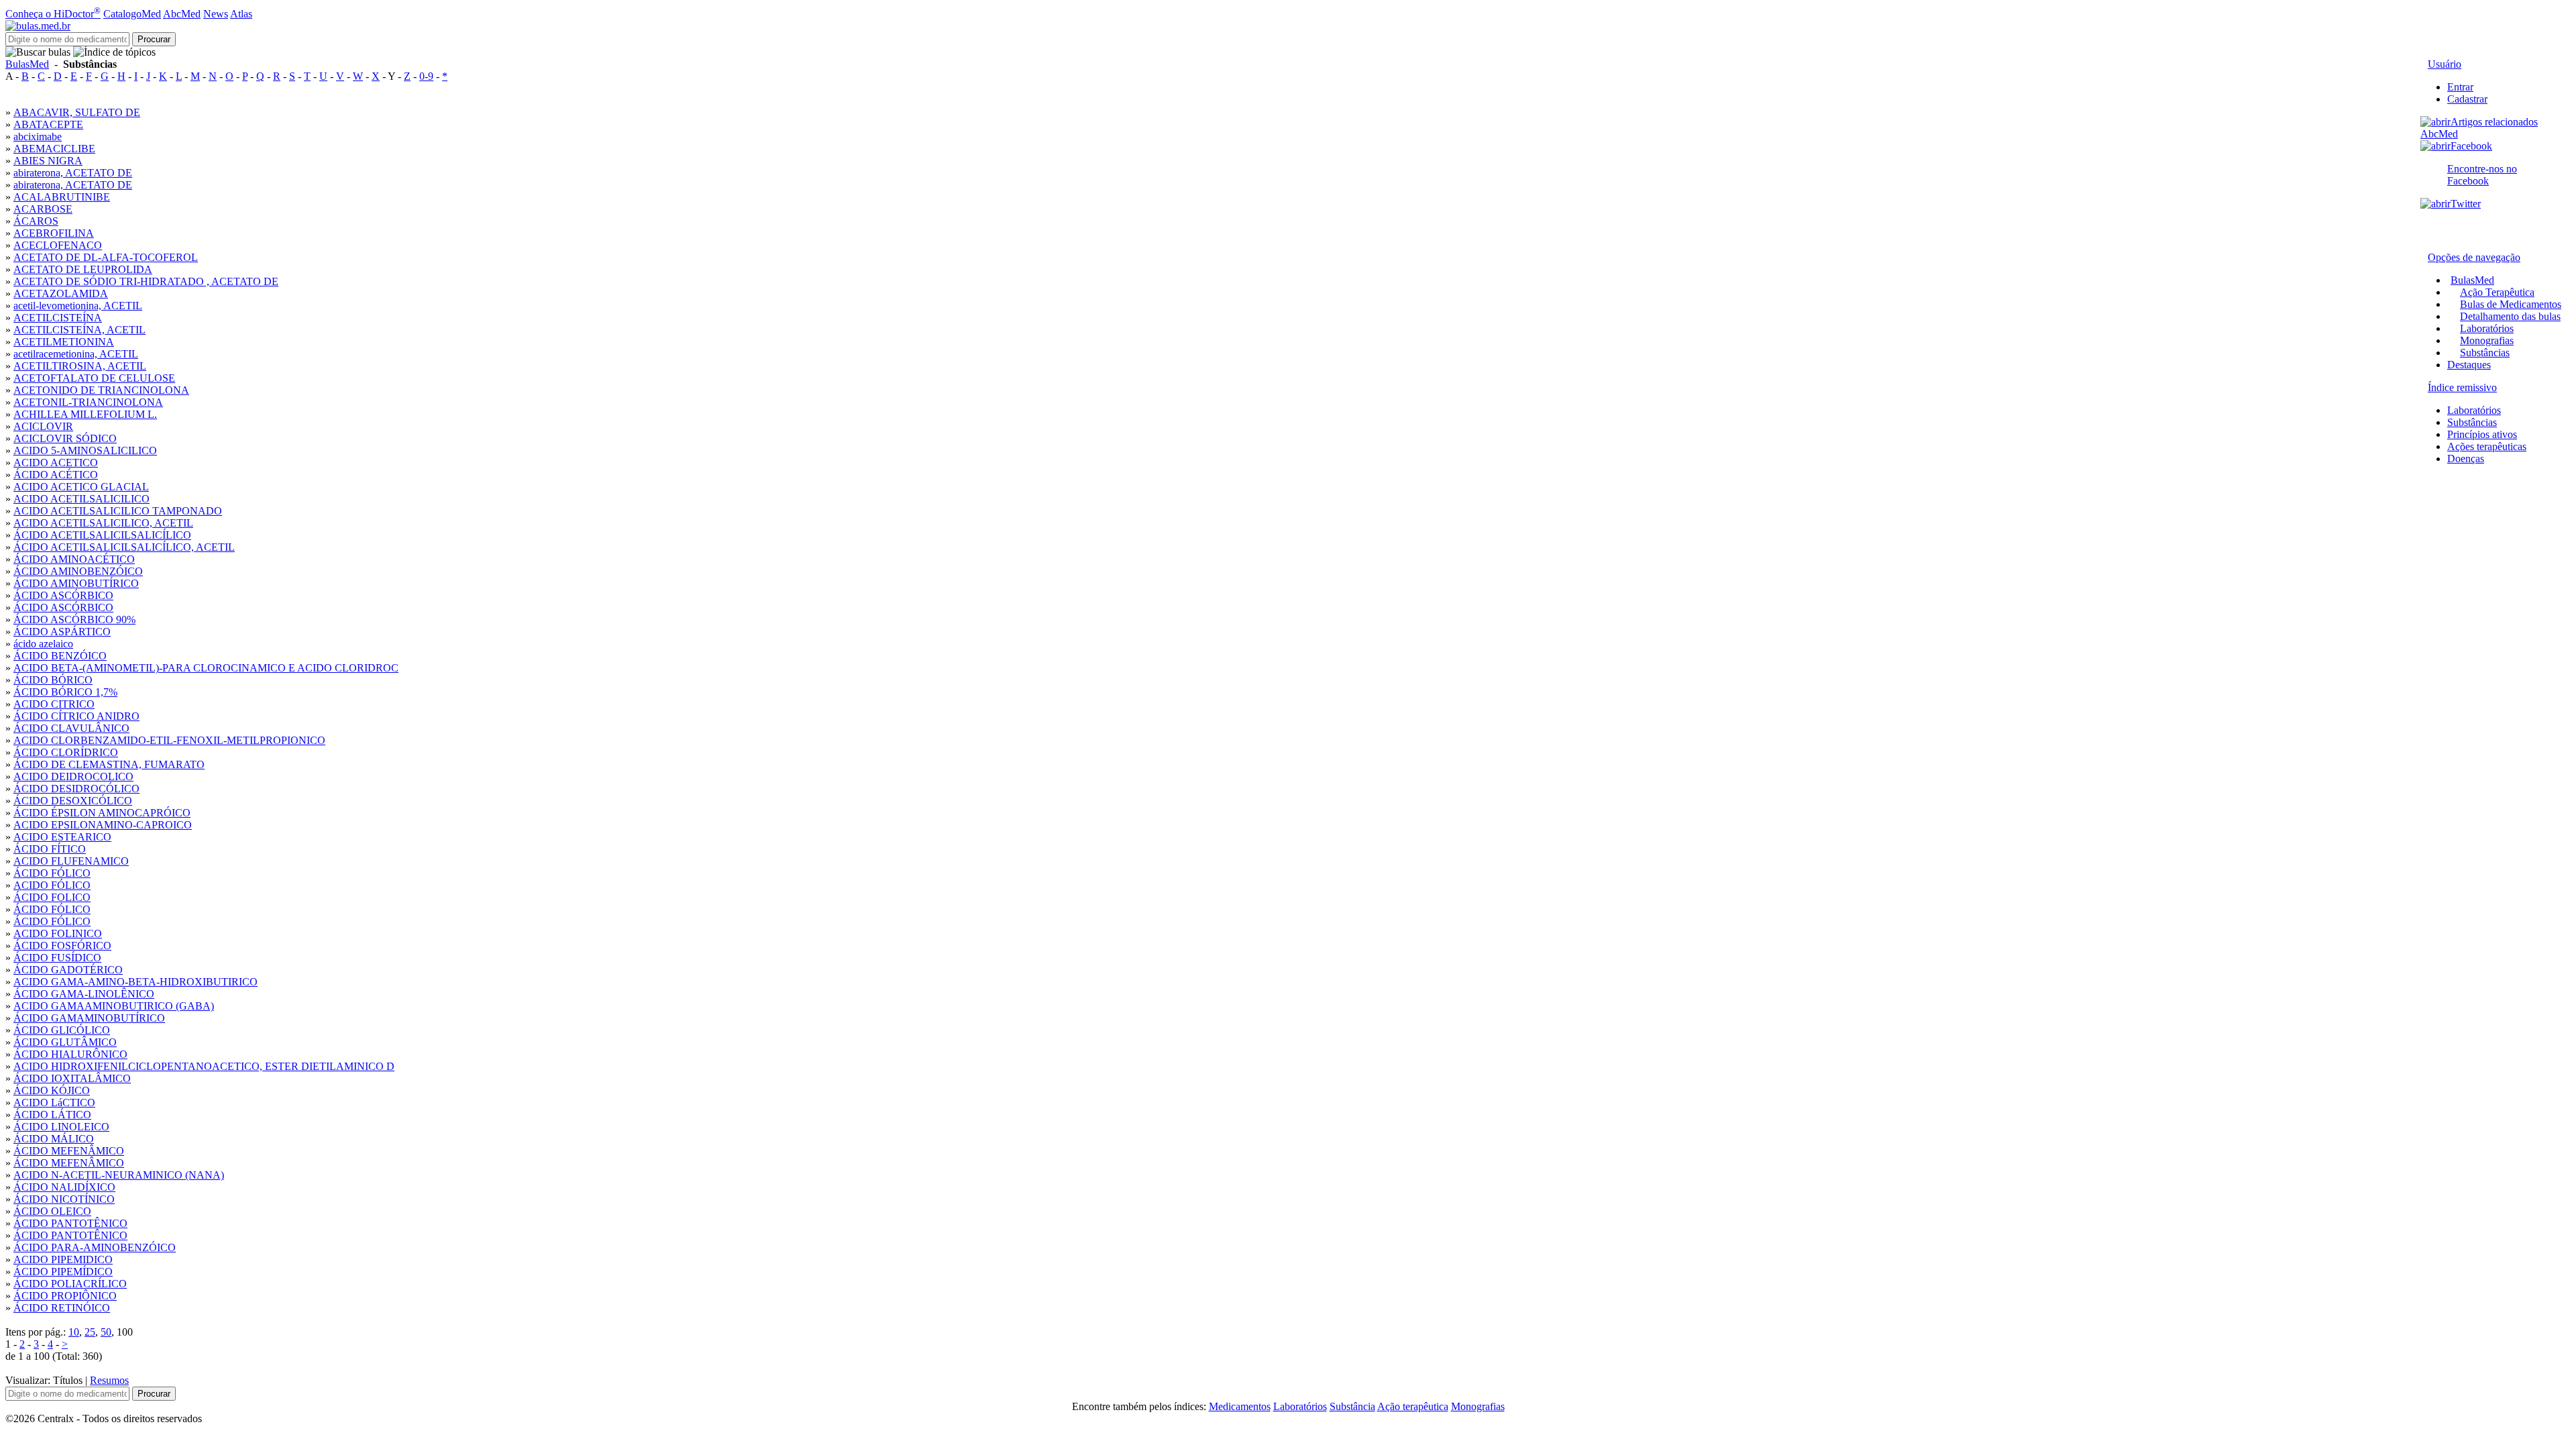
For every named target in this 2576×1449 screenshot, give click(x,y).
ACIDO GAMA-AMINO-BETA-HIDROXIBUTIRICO (136, 982)
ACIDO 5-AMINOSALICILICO (85, 450)
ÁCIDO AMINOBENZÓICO (78, 571)
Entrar (2460, 87)
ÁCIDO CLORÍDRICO (66, 752)
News (216, 14)
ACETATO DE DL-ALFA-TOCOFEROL (106, 257)
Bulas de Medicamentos (2511, 304)
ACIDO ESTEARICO (62, 837)
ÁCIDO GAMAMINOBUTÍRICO (89, 1018)
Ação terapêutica (1413, 1406)
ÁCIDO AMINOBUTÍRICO (76, 583)
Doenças (2466, 459)
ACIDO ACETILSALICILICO (82, 499)
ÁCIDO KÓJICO (52, 1090)
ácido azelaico (43, 644)
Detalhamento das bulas (2510, 316)
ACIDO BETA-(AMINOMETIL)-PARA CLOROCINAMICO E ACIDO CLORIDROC (206, 668)
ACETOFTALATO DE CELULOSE (94, 378)
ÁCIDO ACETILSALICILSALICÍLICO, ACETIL (124, 547)
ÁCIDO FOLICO (52, 897)
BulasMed (27, 64)
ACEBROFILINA (54, 233)
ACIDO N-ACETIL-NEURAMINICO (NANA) (119, 1175)
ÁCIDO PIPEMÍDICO (63, 1272)
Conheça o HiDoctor (53, 14)
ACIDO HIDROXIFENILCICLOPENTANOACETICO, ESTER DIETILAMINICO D (204, 1066)
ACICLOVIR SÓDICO (65, 438)
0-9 (426, 76)
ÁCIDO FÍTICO (50, 849)
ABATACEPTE (48, 124)
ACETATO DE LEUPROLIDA (83, 269)
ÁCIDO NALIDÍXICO (64, 1187)
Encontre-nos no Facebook (2482, 175)
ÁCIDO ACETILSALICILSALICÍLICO (102, 535)
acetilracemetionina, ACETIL (76, 354)
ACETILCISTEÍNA (58, 318)
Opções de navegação (2474, 257)
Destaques (2469, 365)
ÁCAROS (36, 221)
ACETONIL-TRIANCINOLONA (88, 402)
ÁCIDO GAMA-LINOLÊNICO (84, 994)
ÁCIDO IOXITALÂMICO (72, 1078)
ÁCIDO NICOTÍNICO (64, 1199)
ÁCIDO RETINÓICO (62, 1308)
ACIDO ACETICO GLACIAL (81, 487)
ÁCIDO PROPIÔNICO (65, 1296)
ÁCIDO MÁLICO (54, 1139)
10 (74, 1332)
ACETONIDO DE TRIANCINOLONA (101, 390)
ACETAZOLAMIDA (61, 293)
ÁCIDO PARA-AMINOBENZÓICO (95, 1247)
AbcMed (182, 14)
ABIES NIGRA (48, 161)
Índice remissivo (2462, 387)
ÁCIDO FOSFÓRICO (62, 946)
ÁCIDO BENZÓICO (60, 656)
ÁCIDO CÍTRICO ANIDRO (76, 716)
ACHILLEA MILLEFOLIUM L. (85, 414)
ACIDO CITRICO (54, 704)
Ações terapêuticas (2487, 446)
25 (90, 1332)
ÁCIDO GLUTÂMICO (65, 1042)
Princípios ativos (2482, 434)
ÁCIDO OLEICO (52, 1211)
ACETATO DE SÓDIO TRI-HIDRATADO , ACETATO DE (146, 281)
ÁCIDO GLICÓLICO (62, 1030)
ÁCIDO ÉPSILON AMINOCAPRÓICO (102, 813)
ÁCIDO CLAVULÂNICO (71, 728)
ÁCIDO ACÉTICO (56, 475)
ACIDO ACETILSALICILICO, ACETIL (103, 523)
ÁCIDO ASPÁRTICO (62, 632)
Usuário (2445, 64)
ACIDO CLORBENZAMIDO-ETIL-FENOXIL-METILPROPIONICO (169, 740)
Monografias (2487, 340)
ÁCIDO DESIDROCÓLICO (76, 789)
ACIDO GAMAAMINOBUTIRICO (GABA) (114, 1006)
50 (106, 1332)
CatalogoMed (132, 14)
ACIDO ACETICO (56, 463)
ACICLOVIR (43, 426)
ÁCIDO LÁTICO (52, 1115)
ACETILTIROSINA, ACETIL (80, 366)
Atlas (241, 14)
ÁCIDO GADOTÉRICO (68, 970)
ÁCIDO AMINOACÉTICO (74, 559)
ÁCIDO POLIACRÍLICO (70, 1284)
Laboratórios (2487, 328)
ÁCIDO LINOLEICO (61, 1127)
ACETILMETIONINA (64, 342)
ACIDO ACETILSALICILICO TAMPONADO (118, 511)
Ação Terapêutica (2497, 292)
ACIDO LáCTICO (54, 1103)
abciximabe (38, 137)
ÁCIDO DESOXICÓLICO (73, 801)
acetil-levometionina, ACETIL (78, 306)
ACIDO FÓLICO (52, 885)
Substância (1352, 1406)
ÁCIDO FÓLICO (52, 873)
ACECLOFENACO (58, 245)
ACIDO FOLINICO (58, 933)
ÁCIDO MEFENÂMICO (69, 1151)
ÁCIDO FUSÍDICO (57, 958)
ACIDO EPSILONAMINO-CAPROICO (103, 825)
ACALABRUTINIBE (62, 197)
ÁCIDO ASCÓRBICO (63, 595)
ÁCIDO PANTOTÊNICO (70, 1223)
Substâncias (2485, 353)
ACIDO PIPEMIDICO (63, 1259)
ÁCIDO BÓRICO (53, 680)
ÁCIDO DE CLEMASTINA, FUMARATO (109, 764)
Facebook (2471, 146)
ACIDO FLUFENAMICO (71, 861)
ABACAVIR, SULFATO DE (77, 112)
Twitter (2466, 204)
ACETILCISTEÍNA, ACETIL (79, 330)
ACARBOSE (43, 209)
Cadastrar (2467, 99)
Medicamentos (1240, 1406)
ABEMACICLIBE (54, 149)
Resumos (109, 1380)
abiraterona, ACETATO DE (73, 173)
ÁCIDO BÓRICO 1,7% (65, 692)
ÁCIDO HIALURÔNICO (70, 1054)
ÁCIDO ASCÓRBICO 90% (74, 620)
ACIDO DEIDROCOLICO (73, 776)
